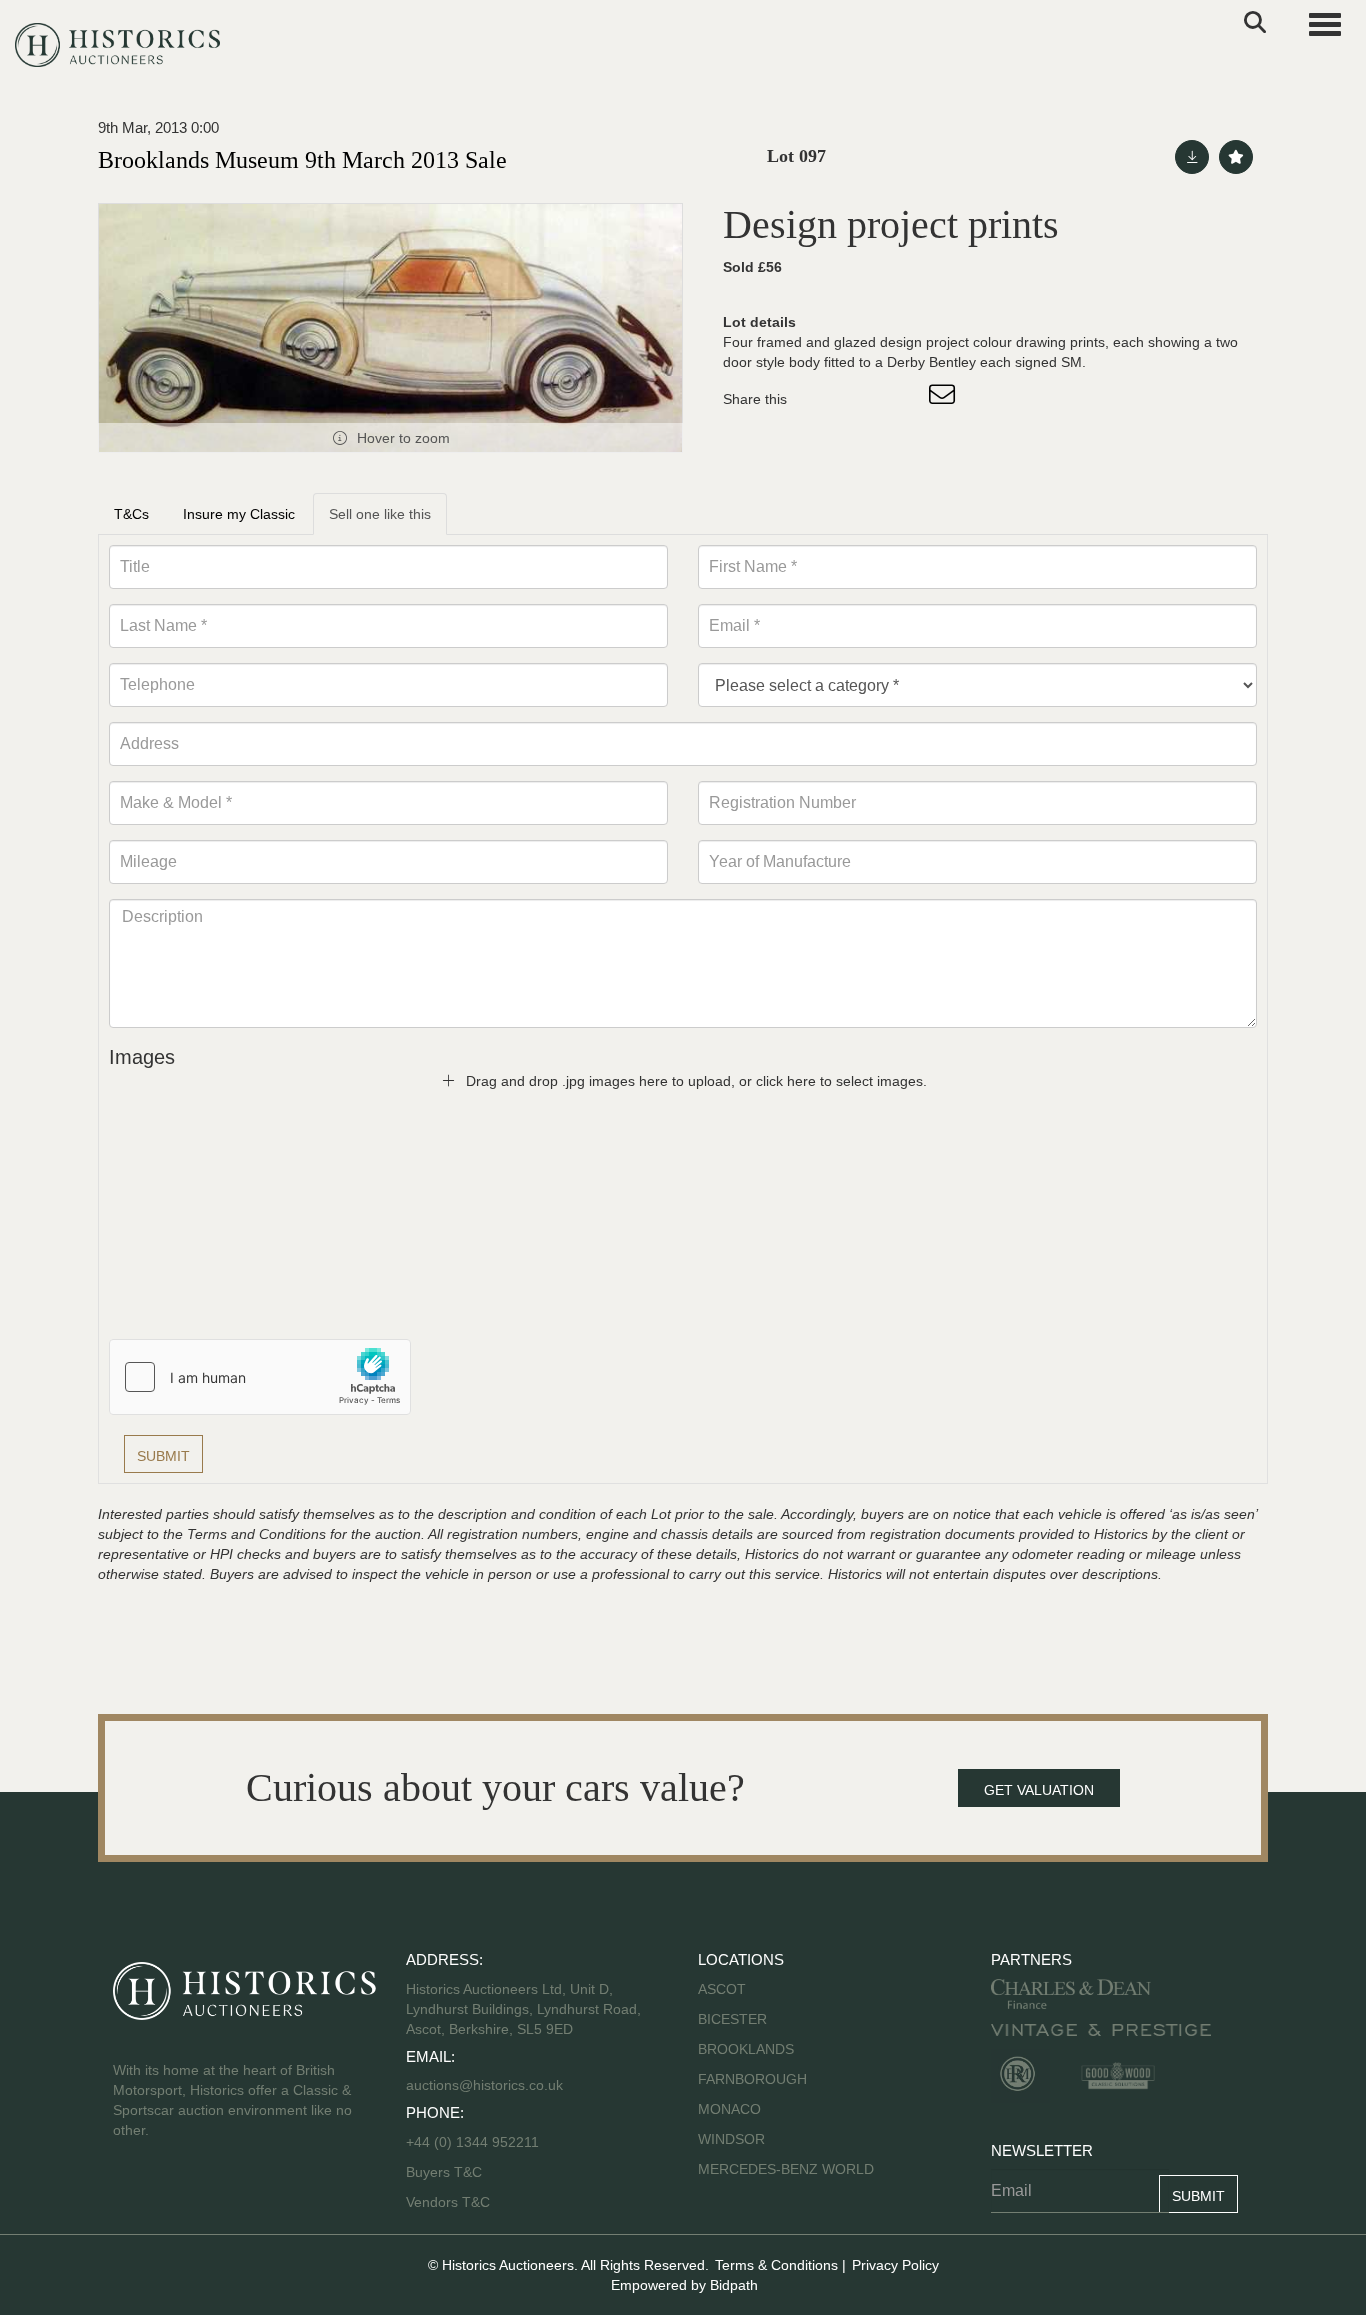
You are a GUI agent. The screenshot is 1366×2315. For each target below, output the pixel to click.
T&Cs (131, 514)
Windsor (731, 2139)
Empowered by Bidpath (684, 2285)
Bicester (732, 2019)
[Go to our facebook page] (132, 2194)
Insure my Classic (239, 514)
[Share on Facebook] (820, 399)
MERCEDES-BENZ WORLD (786, 2169)
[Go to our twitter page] (174, 2194)
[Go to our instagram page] (903, 399)
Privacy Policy (895, 2265)
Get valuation (1039, 1790)
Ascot (722, 1989)
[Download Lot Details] (1192, 157)
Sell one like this (380, 514)
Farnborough (752, 2079)
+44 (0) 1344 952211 (472, 2142)
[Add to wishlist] (1236, 157)
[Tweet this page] (862, 399)
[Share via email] (945, 399)
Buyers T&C (444, 2172)
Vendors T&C (450, 2202)
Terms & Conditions (776, 2265)
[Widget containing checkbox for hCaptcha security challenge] (260, 1377)
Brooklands (746, 2049)
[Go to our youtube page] (215, 2194)
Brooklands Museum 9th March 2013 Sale (302, 160)
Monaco (729, 2109)
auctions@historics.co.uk (484, 2085)
